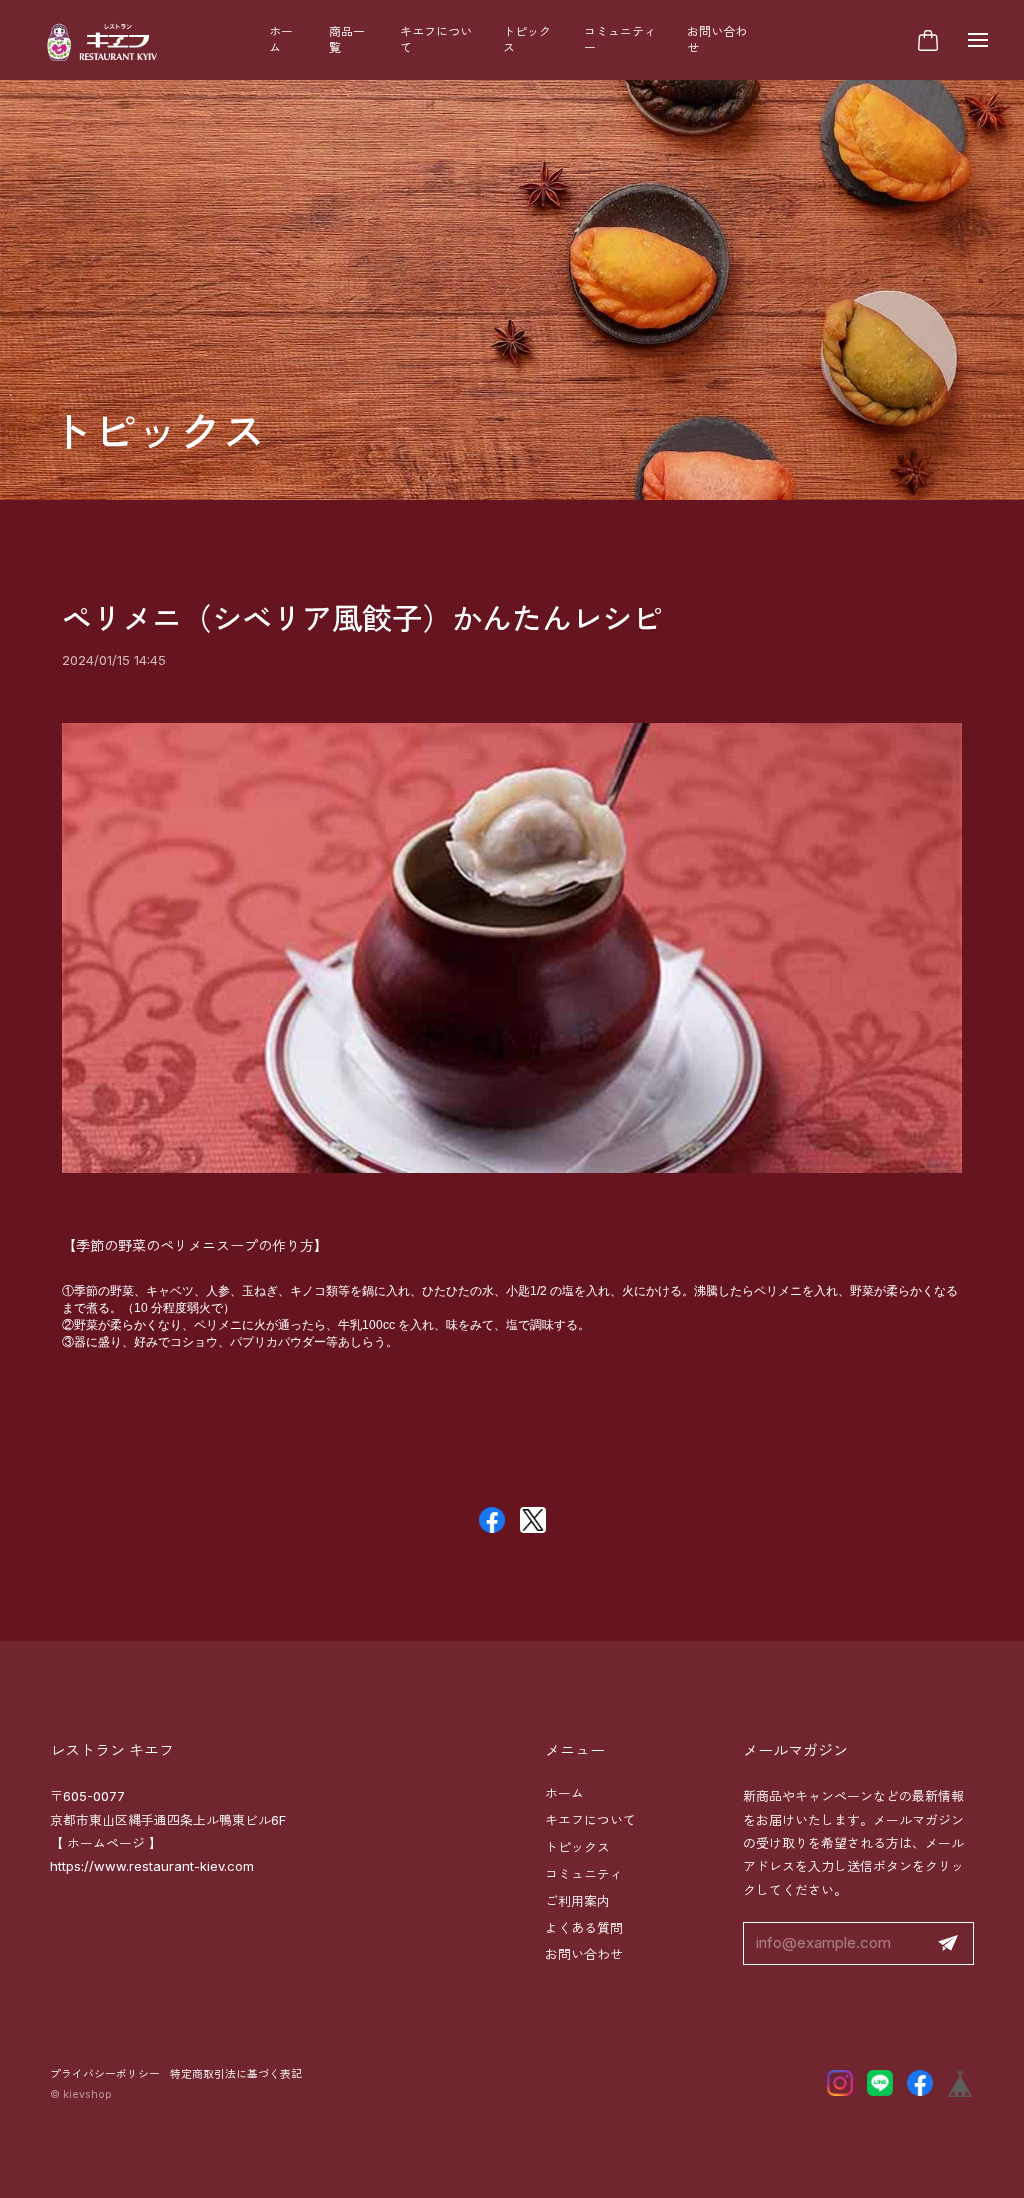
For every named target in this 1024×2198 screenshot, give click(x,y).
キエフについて (436, 39)
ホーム (281, 39)
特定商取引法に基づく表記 (236, 2074)
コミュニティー (620, 39)
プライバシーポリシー (105, 2074)
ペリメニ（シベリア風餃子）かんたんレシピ (362, 619)
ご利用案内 (577, 1901)
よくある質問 (584, 1928)
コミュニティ (584, 1874)
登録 (948, 1943)
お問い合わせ (717, 39)
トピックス (527, 39)
